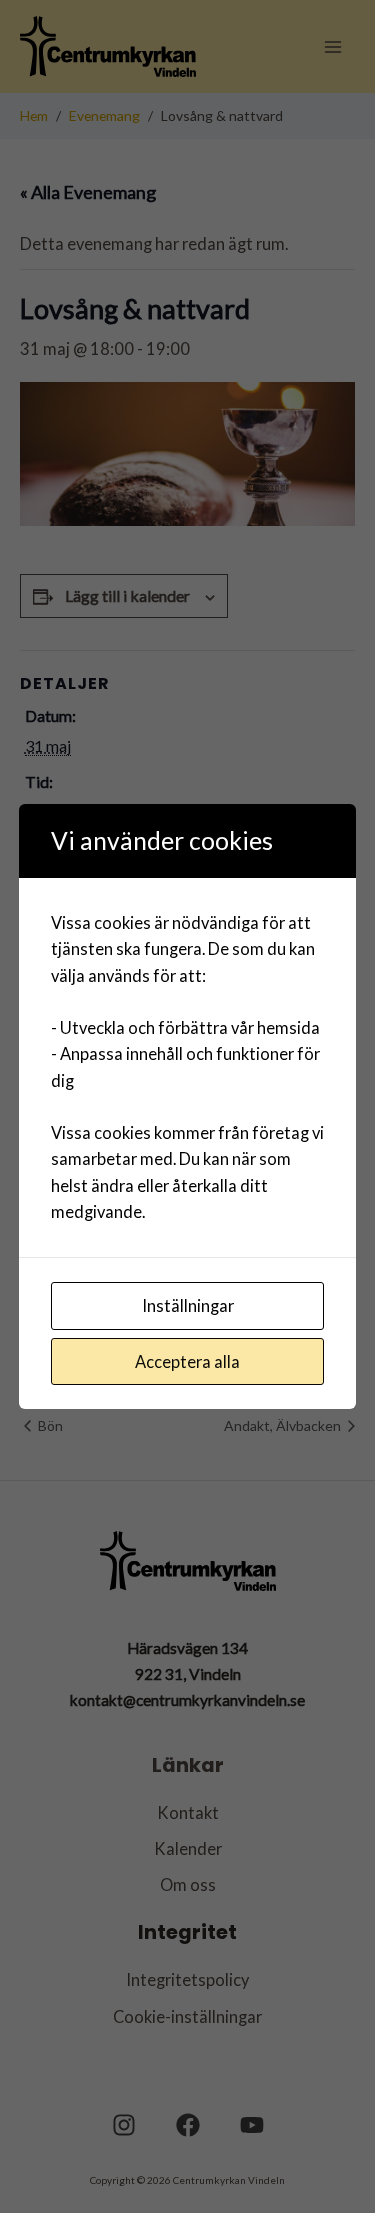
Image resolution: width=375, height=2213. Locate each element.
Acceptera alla (187, 1361)
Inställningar (188, 1305)
